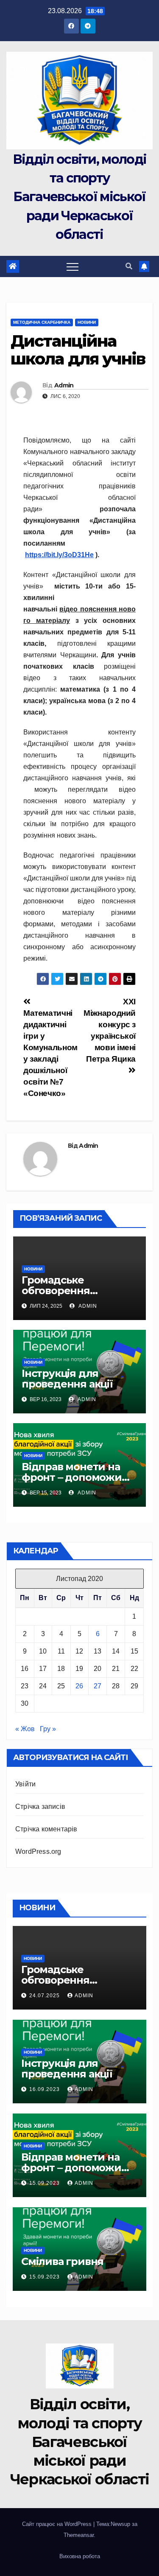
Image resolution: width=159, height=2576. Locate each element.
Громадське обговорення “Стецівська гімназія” (76, 1291)
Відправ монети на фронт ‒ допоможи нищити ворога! (72, 1477)
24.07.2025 (45, 1996)
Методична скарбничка (42, 322)
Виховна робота (80, 2556)
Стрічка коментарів (46, 1829)
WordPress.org (38, 1851)
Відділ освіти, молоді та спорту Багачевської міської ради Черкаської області (79, 197)
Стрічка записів (40, 1807)
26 (79, 1686)
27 (98, 1686)
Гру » (48, 1729)
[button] (129, 266)
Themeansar (79, 2535)
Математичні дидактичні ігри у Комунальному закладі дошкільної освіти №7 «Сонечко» (50, 1053)
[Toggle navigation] (73, 266)
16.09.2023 (45, 2089)
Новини (87, 322)
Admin (64, 385)
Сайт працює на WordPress (58, 2524)
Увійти (25, 1784)
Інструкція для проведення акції (67, 1379)
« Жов (25, 1729)
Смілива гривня (62, 2261)
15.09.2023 (45, 2183)
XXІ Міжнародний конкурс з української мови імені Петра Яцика (110, 1030)
